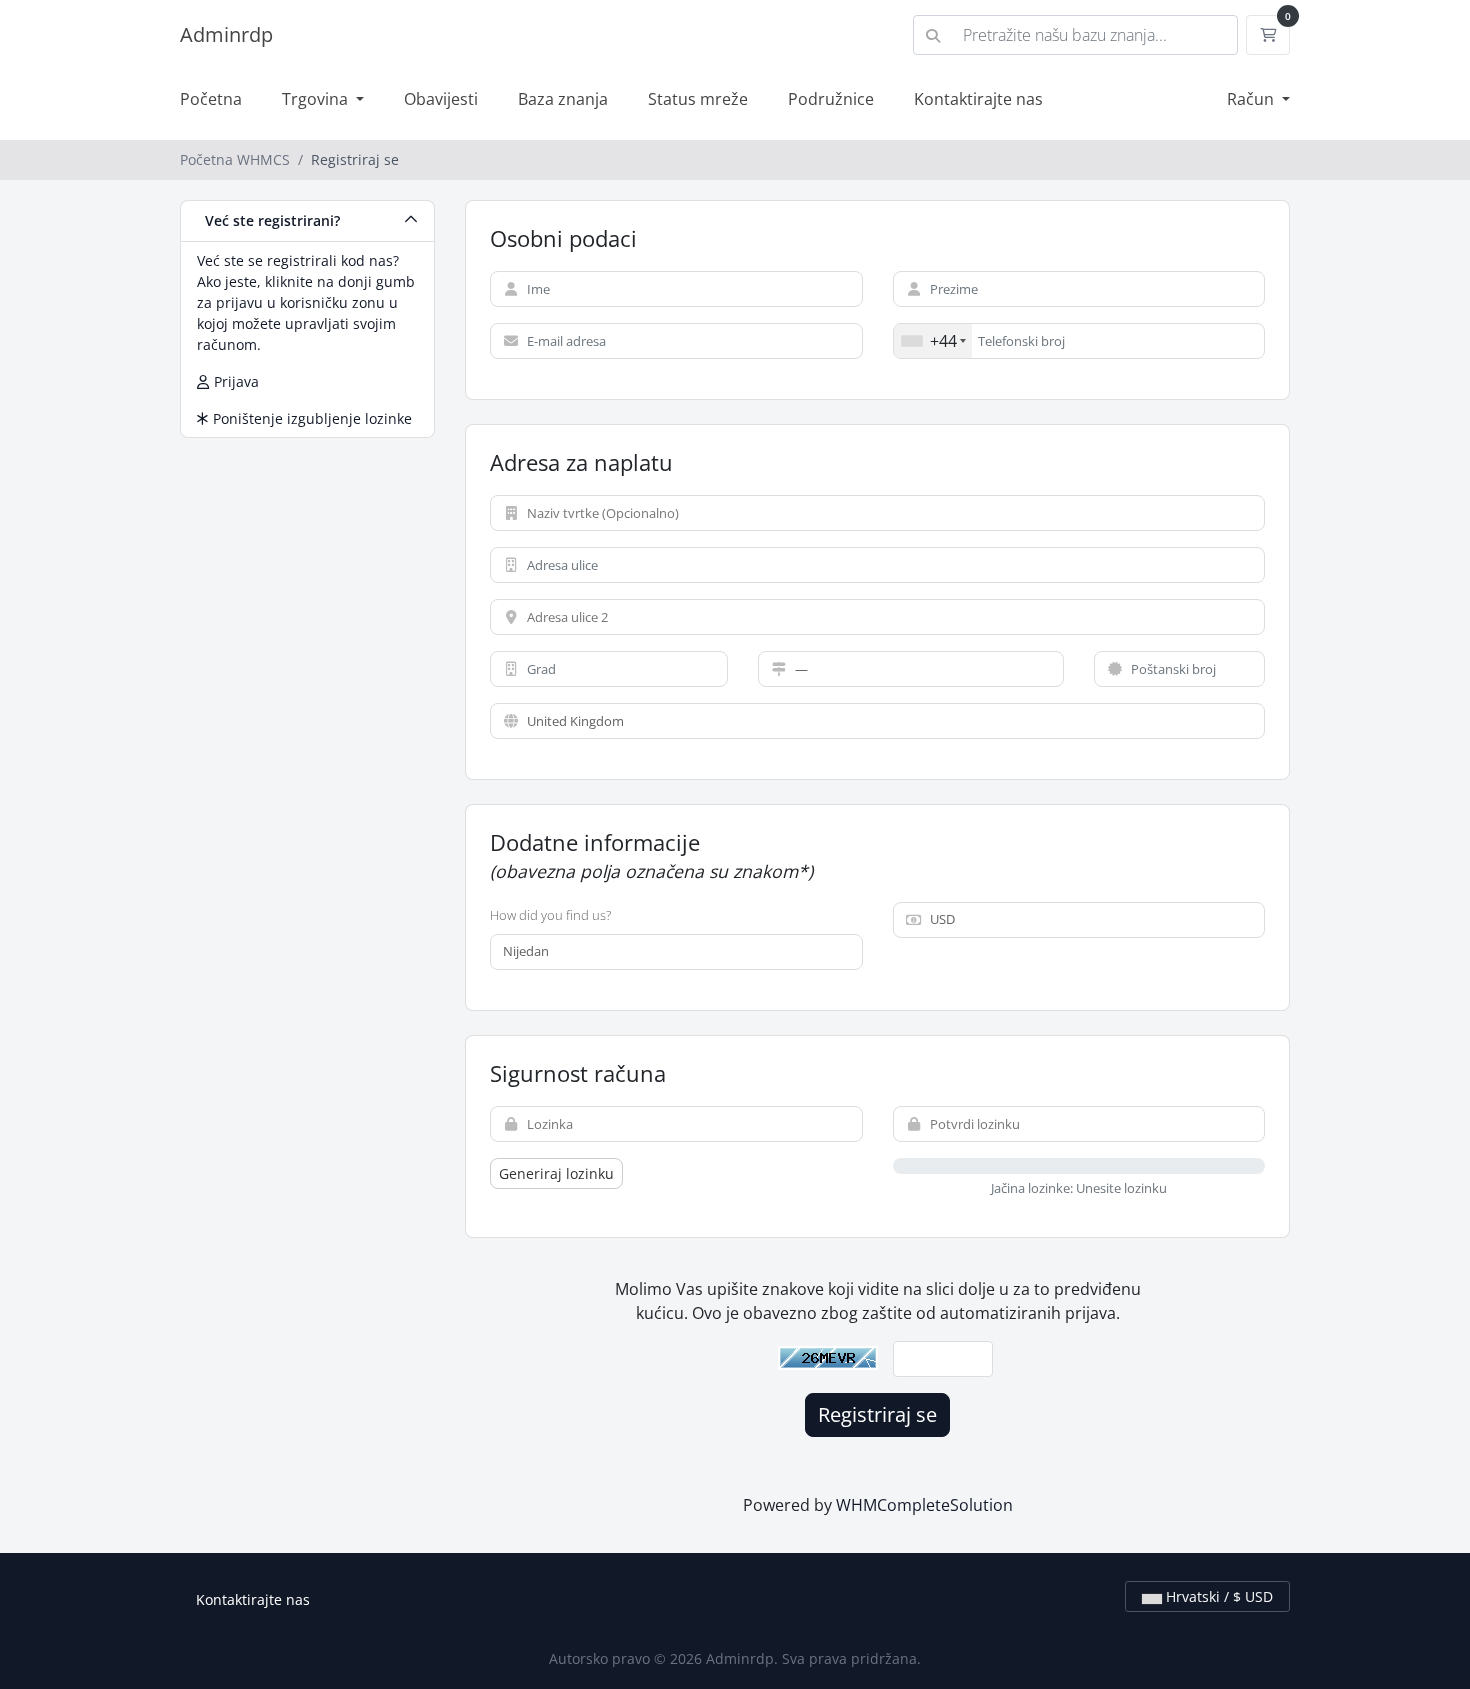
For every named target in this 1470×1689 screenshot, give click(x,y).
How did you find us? (550, 915)
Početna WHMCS (235, 159)
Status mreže (698, 99)
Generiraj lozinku (556, 1173)
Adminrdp (226, 34)
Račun (1252, 99)
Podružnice (831, 99)
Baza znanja (563, 99)
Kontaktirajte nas (978, 99)
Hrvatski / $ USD (1217, 1596)
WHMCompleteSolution (924, 1505)
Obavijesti (441, 99)
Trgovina (317, 99)
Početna (211, 99)
